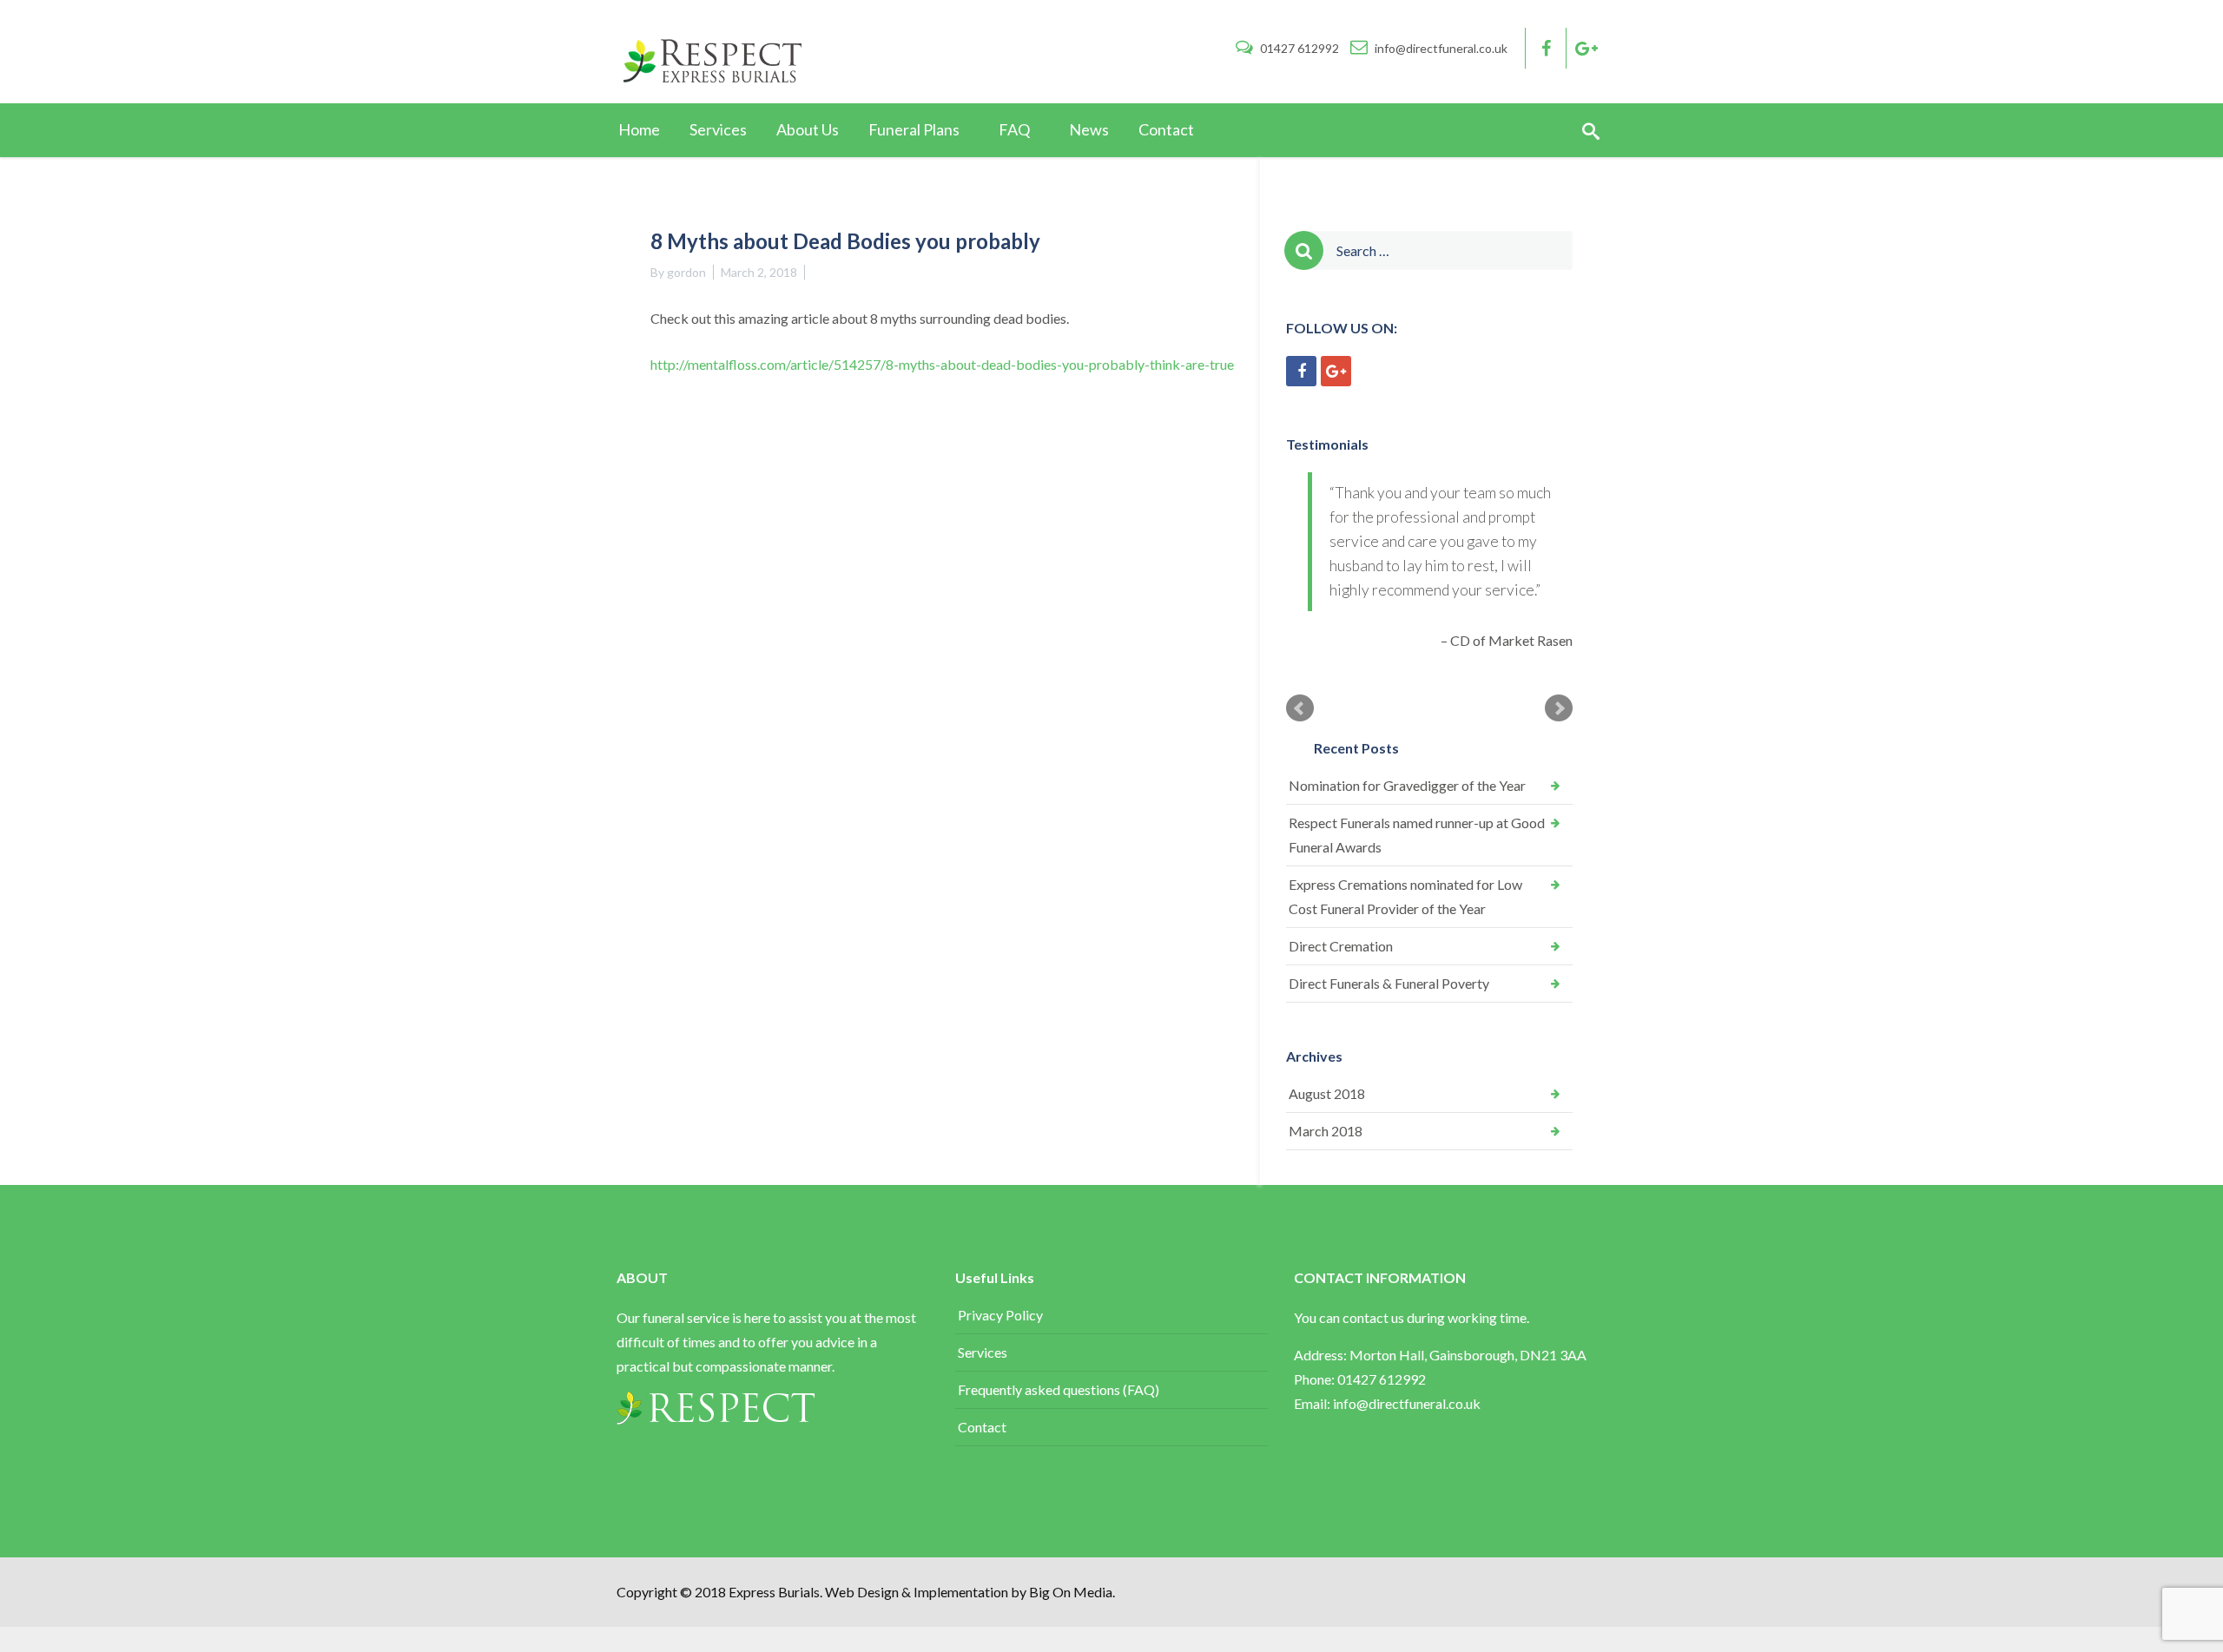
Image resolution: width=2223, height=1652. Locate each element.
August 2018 (1327, 1191)
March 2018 (1326, 1228)
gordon (686, 272)
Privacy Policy (1000, 1412)
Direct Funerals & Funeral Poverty (1389, 1080)
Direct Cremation (1341, 1043)
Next (1559, 806)
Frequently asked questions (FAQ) (1059, 1487)
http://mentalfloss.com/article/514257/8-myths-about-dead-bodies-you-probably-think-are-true (942, 364)
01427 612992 (1299, 48)
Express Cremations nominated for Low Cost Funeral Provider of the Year (1405, 994)
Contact (982, 1524)
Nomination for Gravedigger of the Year (1407, 882)
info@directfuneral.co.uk (1440, 48)
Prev (1300, 806)
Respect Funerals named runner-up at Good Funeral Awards (1417, 932)
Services (983, 1449)
